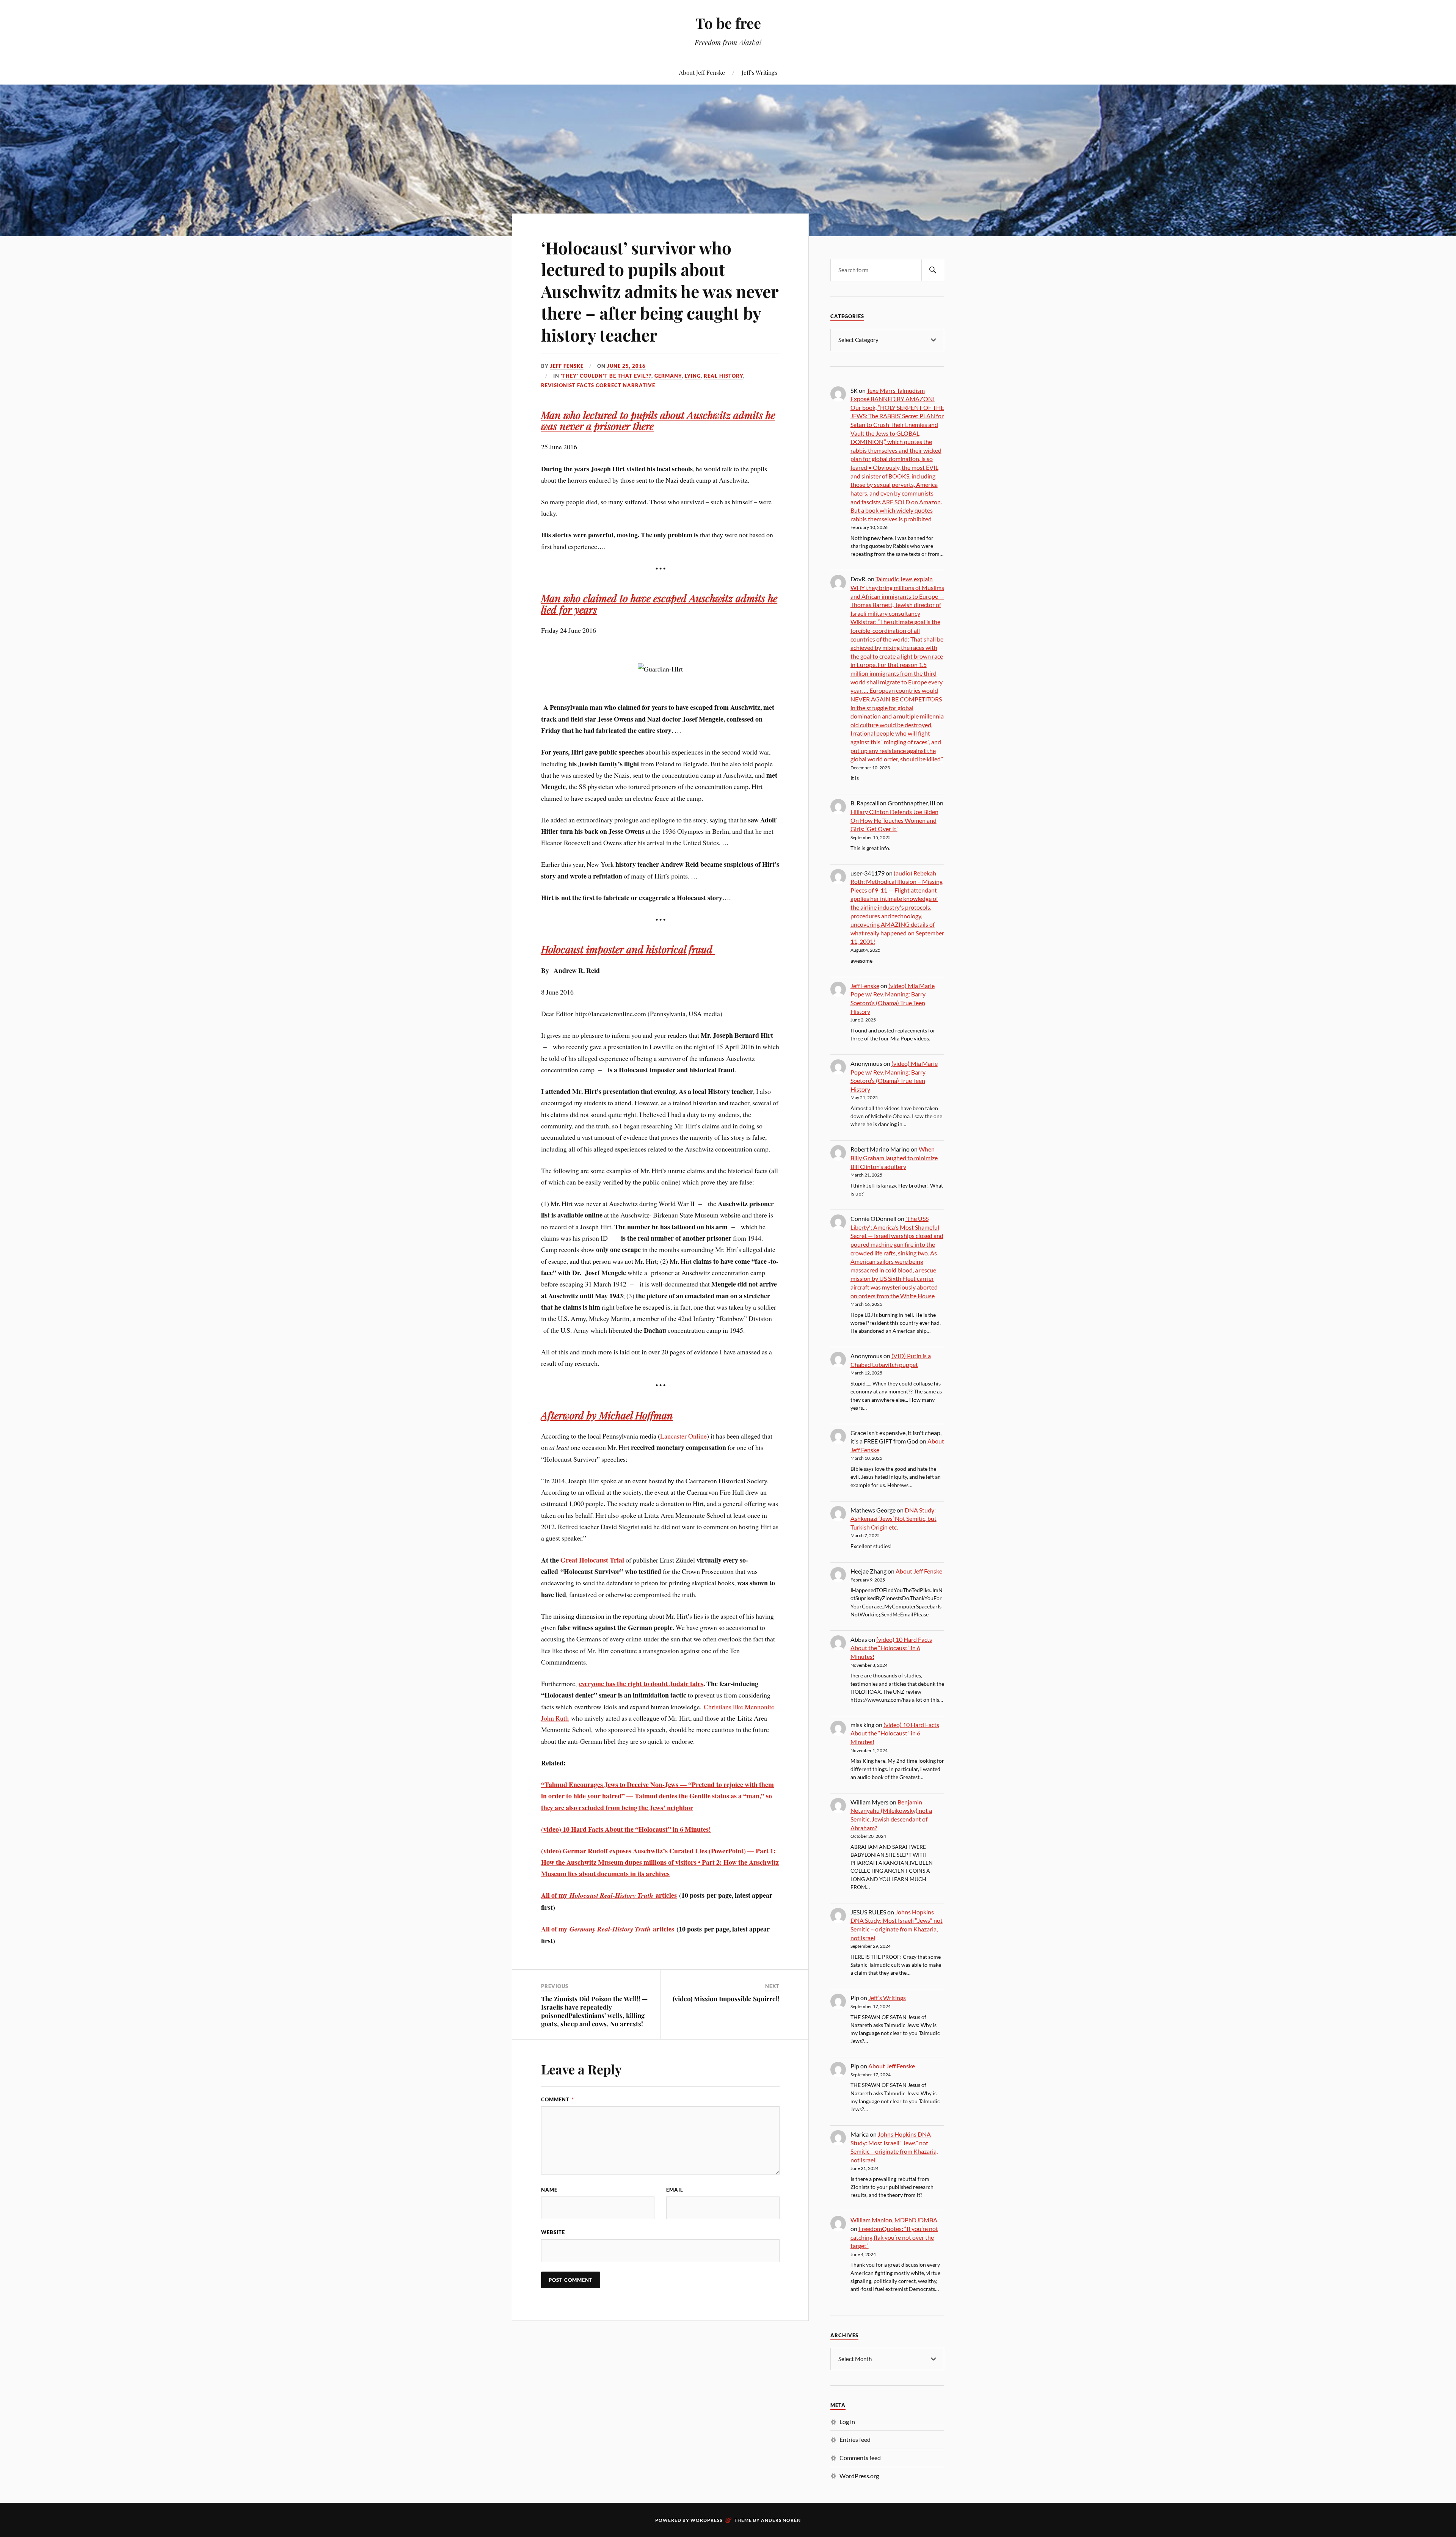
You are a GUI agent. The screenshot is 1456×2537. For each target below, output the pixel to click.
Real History (723, 376)
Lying (693, 376)
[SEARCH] (933, 270)
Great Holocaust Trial (592, 1560)
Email (675, 2190)
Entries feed (855, 2439)
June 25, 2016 (626, 366)
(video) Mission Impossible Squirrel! (726, 1999)
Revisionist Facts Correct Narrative (598, 385)
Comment (558, 2099)
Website (553, 2232)
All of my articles (609, 1895)
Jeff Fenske (567, 366)
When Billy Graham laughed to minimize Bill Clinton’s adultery (894, 1158)
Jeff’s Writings (759, 72)
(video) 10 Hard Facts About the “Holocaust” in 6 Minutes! (626, 1829)
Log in (847, 2422)
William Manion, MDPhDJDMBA (894, 2220)
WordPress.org (859, 2476)
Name (549, 2190)
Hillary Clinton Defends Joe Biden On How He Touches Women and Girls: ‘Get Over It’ (894, 820)
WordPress (706, 2520)
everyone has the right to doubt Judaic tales (641, 1683)
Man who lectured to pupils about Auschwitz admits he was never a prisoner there (658, 420)
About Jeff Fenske (702, 72)
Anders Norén (781, 2520)
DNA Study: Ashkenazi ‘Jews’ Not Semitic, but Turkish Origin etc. (894, 1519)
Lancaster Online (683, 1436)
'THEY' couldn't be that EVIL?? (606, 376)
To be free (728, 23)
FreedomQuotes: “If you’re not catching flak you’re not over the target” (894, 2237)
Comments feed (860, 2458)
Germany (668, 376)
